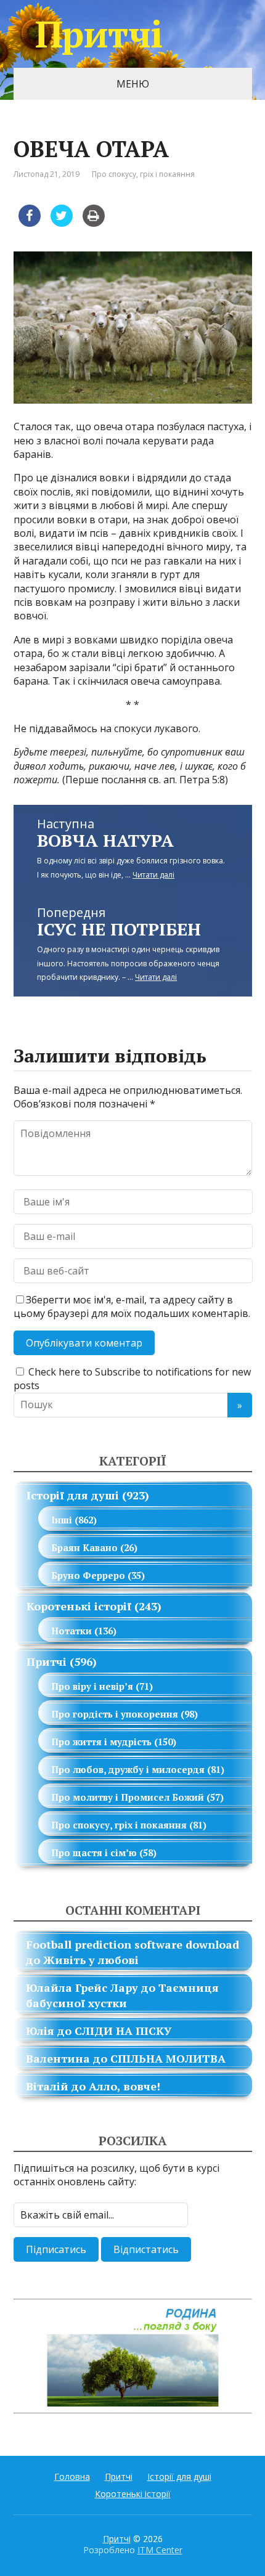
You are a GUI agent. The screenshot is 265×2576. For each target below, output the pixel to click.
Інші (62, 1520)
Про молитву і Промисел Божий (128, 1797)
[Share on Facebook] (30, 223)
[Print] (94, 223)
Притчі (99, 34)
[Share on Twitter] (62, 223)
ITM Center (160, 2550)
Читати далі (153, 875)
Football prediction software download (132, 1944)
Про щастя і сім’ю (94, 1853)
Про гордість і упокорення (115, 1714)
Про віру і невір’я (92, 1686)
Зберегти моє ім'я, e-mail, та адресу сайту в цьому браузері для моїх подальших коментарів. (132, 1306)
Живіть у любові (91, 1960)
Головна (72, 2476)
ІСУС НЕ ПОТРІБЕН (119, 929)
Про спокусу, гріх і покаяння (143, 174)
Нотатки (71, 1631)
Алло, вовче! (124, 2086)
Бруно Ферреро (88, 1575)
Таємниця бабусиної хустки (122, 1995)
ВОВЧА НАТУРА (105, 840)
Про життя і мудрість (101, 1742)
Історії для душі (73, 1495)
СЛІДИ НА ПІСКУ (123, 2031)
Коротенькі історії (79, 1606)
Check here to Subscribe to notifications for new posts (132, 1379)
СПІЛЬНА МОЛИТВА (168, 2058)
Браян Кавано (84, 1547)
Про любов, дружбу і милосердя (128, 1769)
